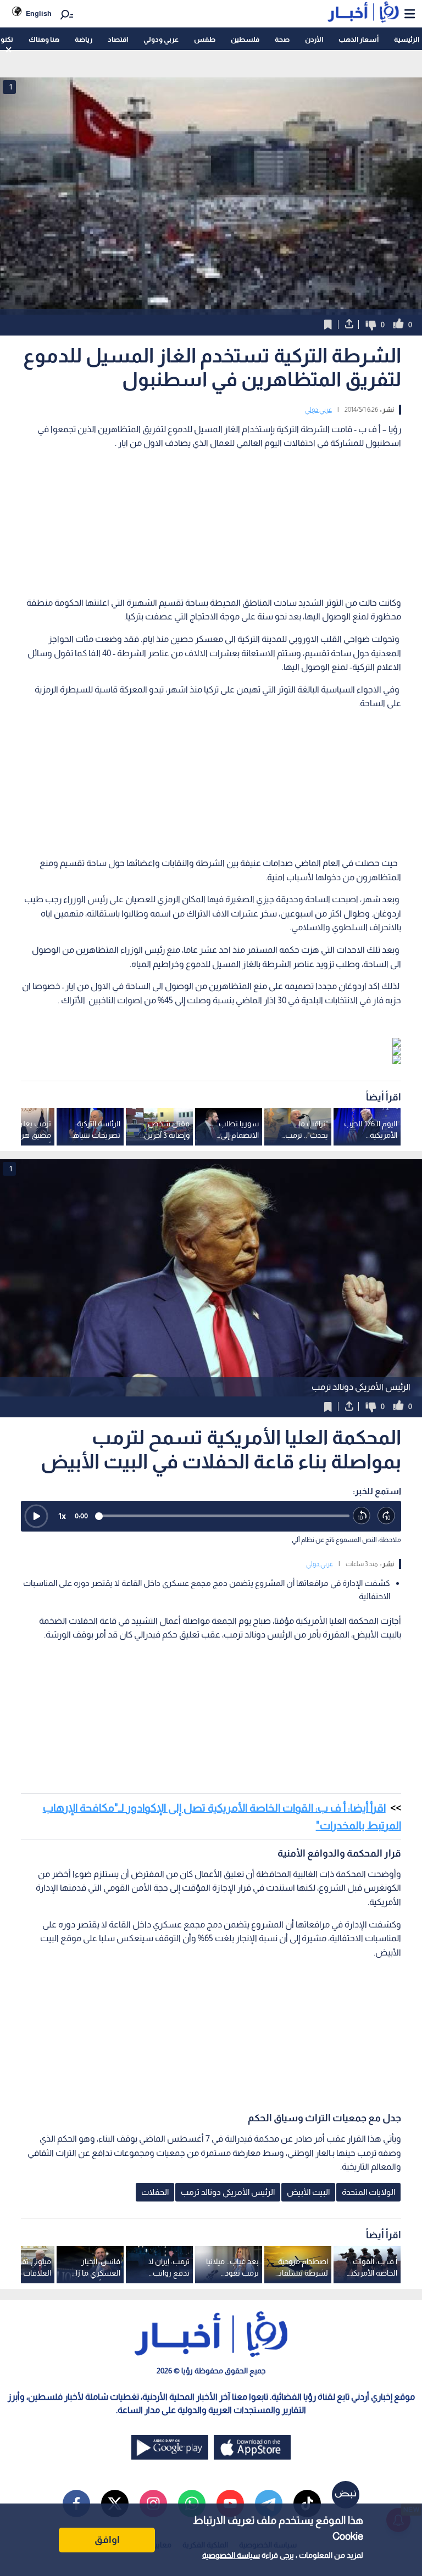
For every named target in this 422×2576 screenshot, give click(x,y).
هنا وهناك (44, 39)
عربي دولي (318, 410)
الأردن (314, 39)
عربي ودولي (161, 39)
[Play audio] (36, 1516)
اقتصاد (118, 39)
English (39, 13)
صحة (282, 39)
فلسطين (245, 39)
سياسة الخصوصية (231, 2555)
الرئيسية (407, 39)
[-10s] (362, 1516)
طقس (205, 39)
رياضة (84, 39)
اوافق (107, 2540)
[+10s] (387, 1516)
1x (62, 1516)
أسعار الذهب (359, 39)
